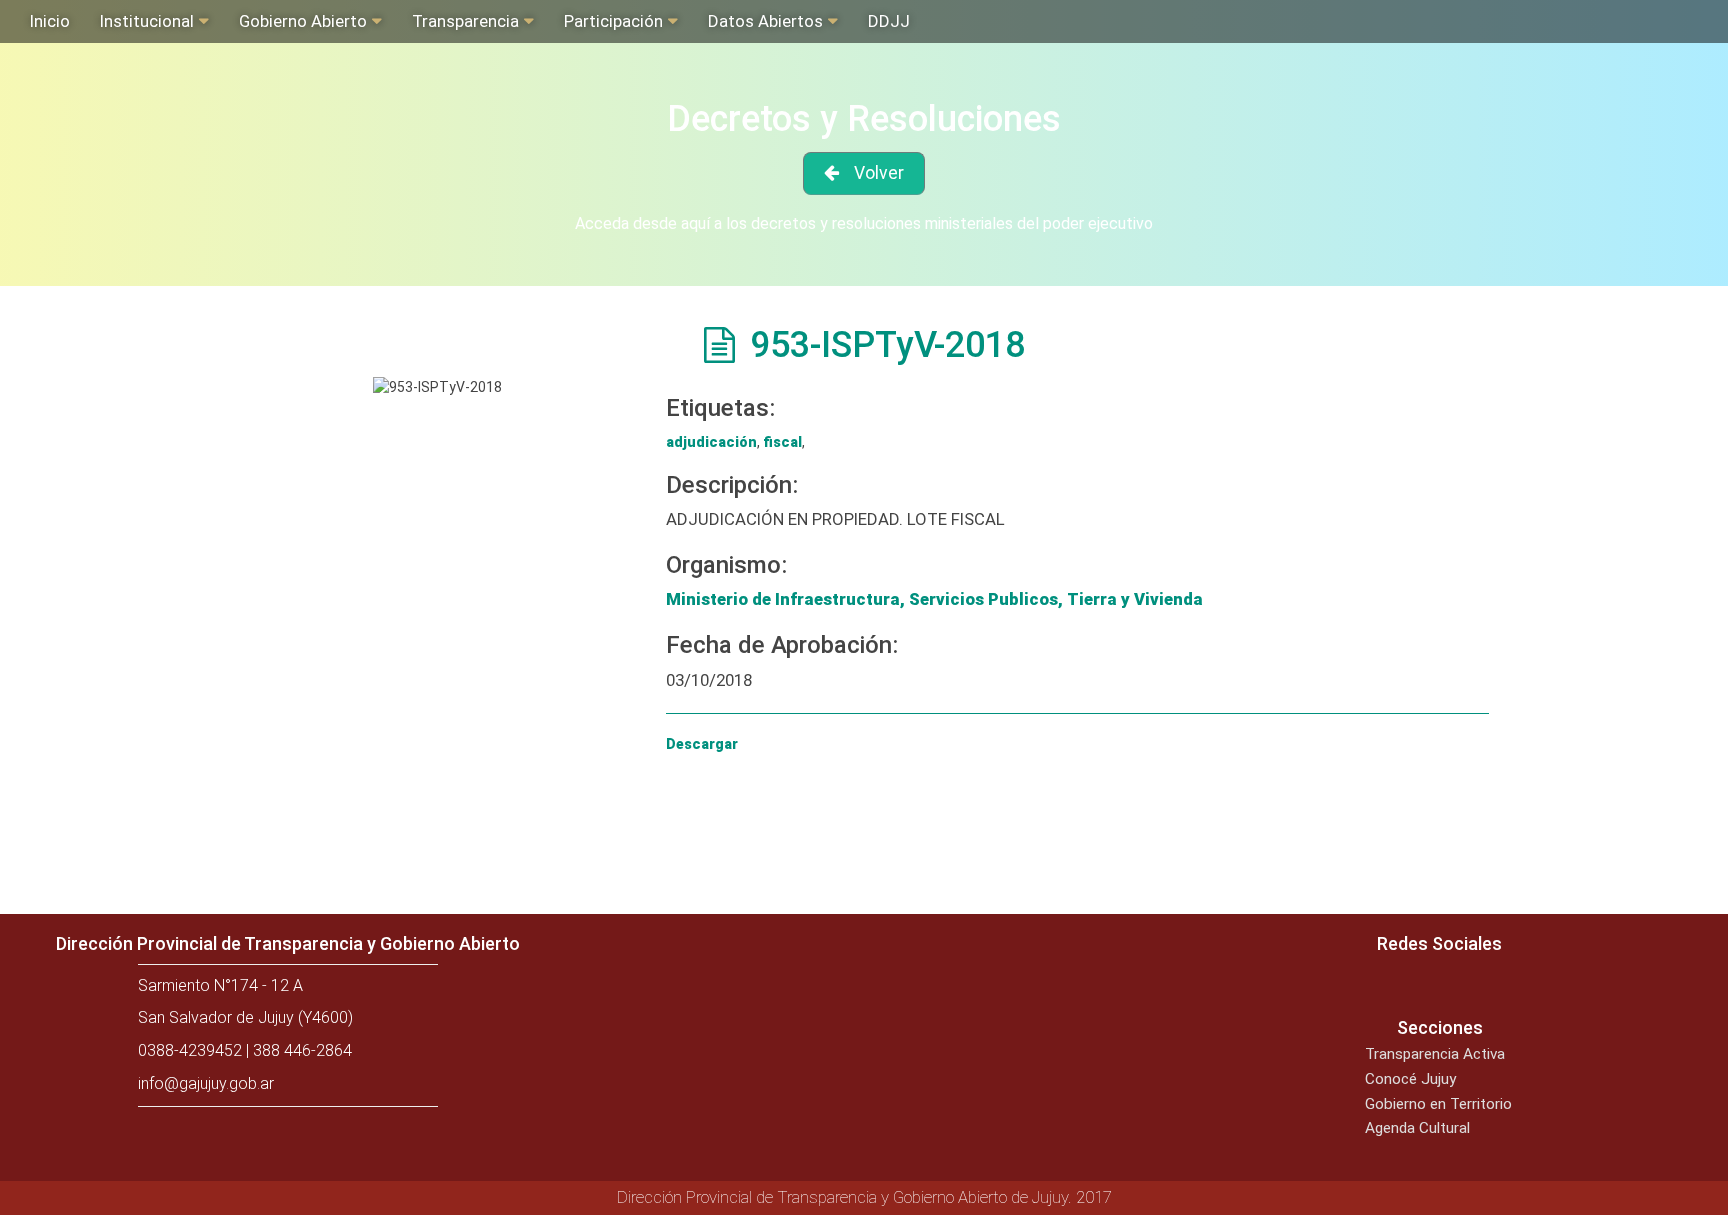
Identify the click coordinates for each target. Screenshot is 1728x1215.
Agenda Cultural (1417, 1128)
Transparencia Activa (1435, 1054)
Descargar (702, 744)
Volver (879, 173)
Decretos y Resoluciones (864, 119)
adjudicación (711, 442)
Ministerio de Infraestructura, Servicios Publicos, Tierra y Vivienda (934, 599)
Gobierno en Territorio (1438, 1104)
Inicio (50, 21)
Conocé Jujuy (1410, 1079)
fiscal (782, 442)
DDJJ (889, 21)
